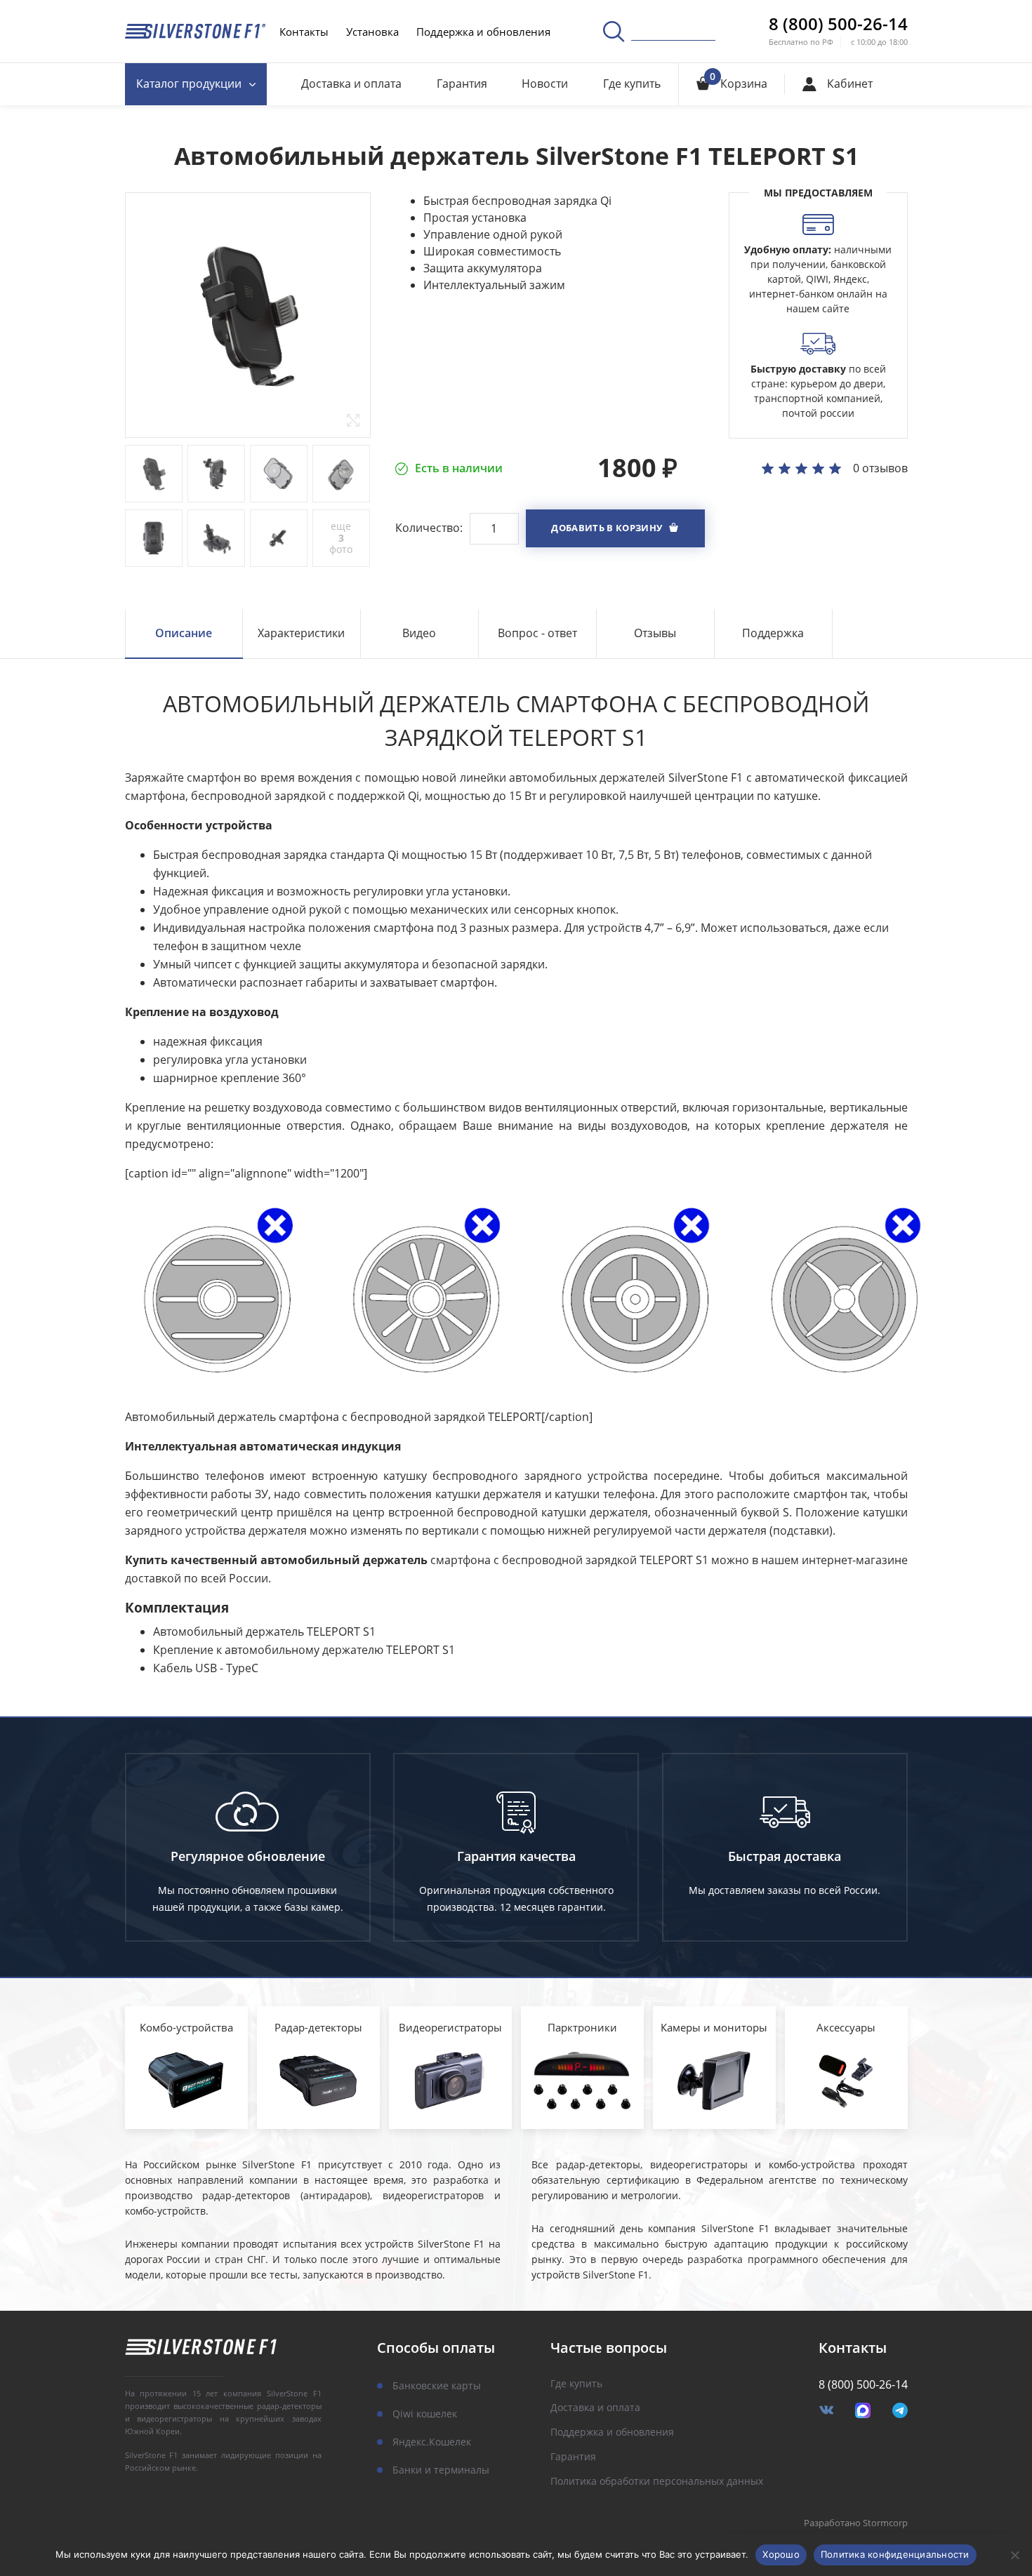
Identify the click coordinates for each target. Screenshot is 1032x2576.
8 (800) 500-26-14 (838, 24)
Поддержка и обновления (483, 32)
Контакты (304, 32)
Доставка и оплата (351, 84)
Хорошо (781, 2554)
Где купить (632, 84)
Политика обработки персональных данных (657, 2482)
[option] (248, 315)
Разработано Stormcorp (856, 2523)
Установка (372, 32)
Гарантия (462, 84)
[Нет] (1014, 2555)
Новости (545, 84)
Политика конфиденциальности (895, 2554)
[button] (615, 528)
